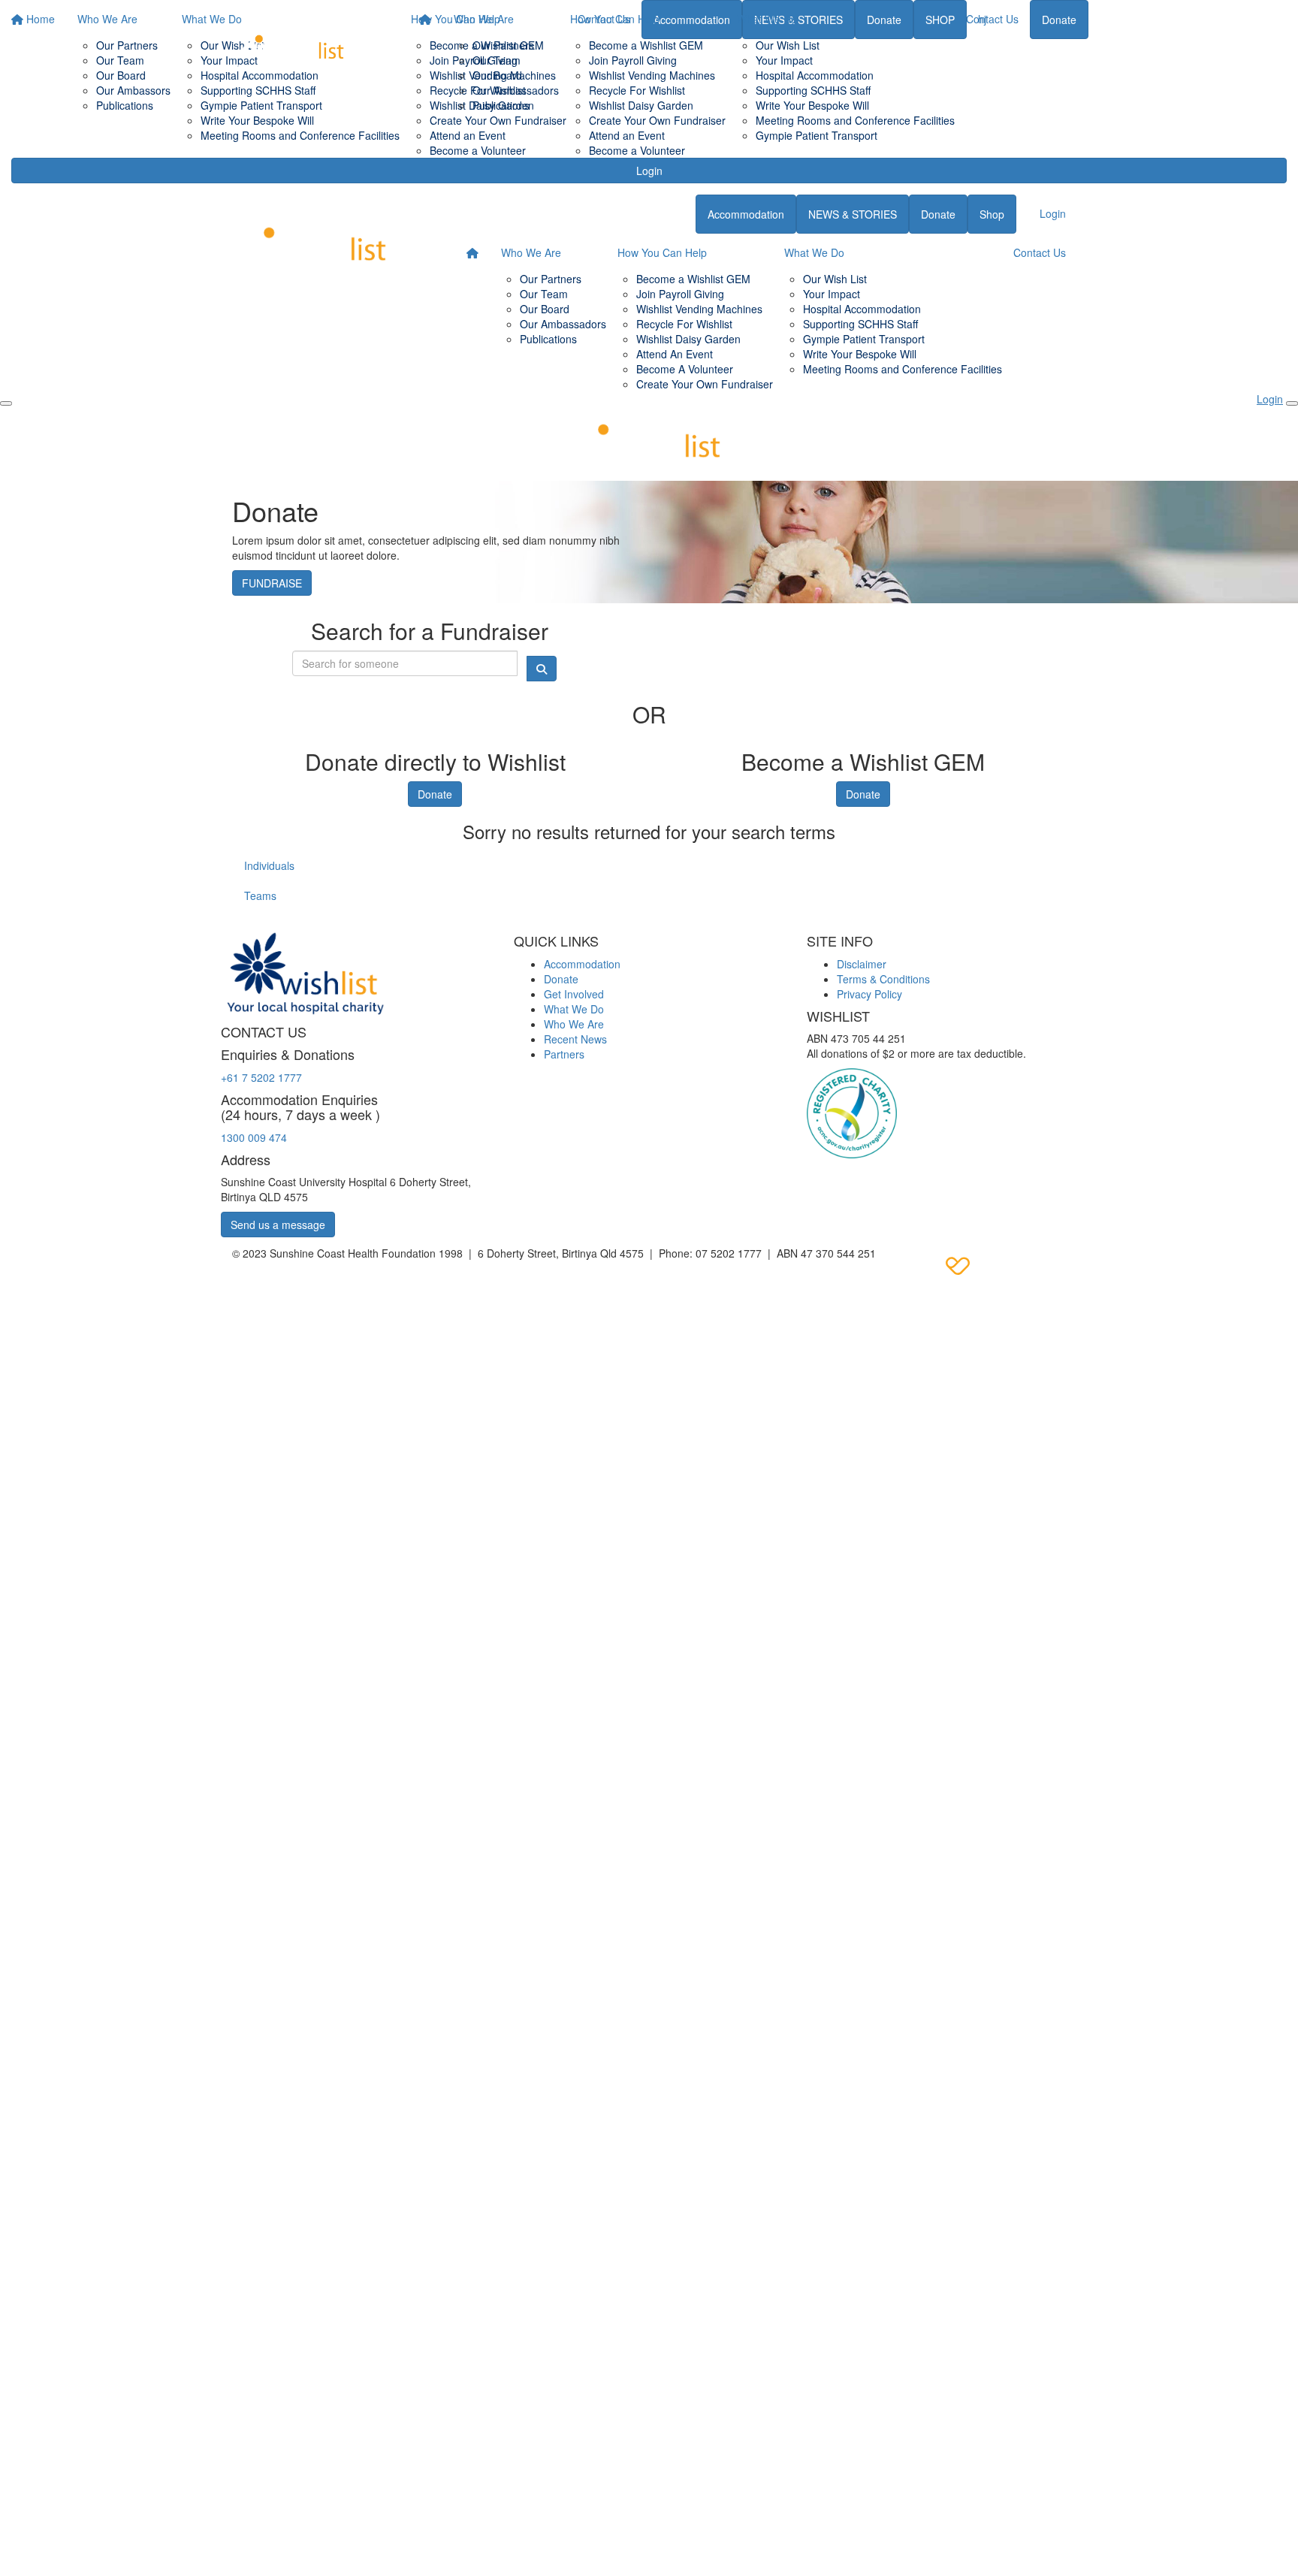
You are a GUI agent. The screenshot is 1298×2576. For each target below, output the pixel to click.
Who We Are (484, 19)
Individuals (269, 865)
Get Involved (574, 994)
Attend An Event (675, 354)
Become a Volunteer (637, 150)
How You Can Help (615, 19)
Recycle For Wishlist (637, 90)
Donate (1059, 20)
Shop (992, 214)
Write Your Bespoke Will (812, 105)
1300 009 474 (254, 1137)
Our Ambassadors (516, 90)
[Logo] (292, 44)
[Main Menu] (6, 403)
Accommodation (746, 214)
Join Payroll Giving (633, 60)
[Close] (1292, 403)
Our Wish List (788, 45)
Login (649, 171)
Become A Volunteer (685, 369)
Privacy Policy (869, 994)
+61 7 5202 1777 (261, 1077)
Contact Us (992, 19)
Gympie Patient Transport (817, 135)
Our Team (497, 60)
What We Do (767, 19)
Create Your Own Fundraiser (657, 120)
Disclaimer (862, 964)
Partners (564, 1054)
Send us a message (278, 1225)
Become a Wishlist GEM (646, 45)
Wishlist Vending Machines (652, 75)
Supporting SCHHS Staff (813, 90)
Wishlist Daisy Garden (641, 105)
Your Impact (784, 60)
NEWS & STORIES (853, 214)
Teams (260, 895)
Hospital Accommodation (815, 75)
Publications (501, 105)
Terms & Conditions (883, 979)
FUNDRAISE (272, 583)
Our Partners (503, 45)
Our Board (497, 75)
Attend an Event (627, 135)
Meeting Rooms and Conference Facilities (855, 120)
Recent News (575, 1039)
